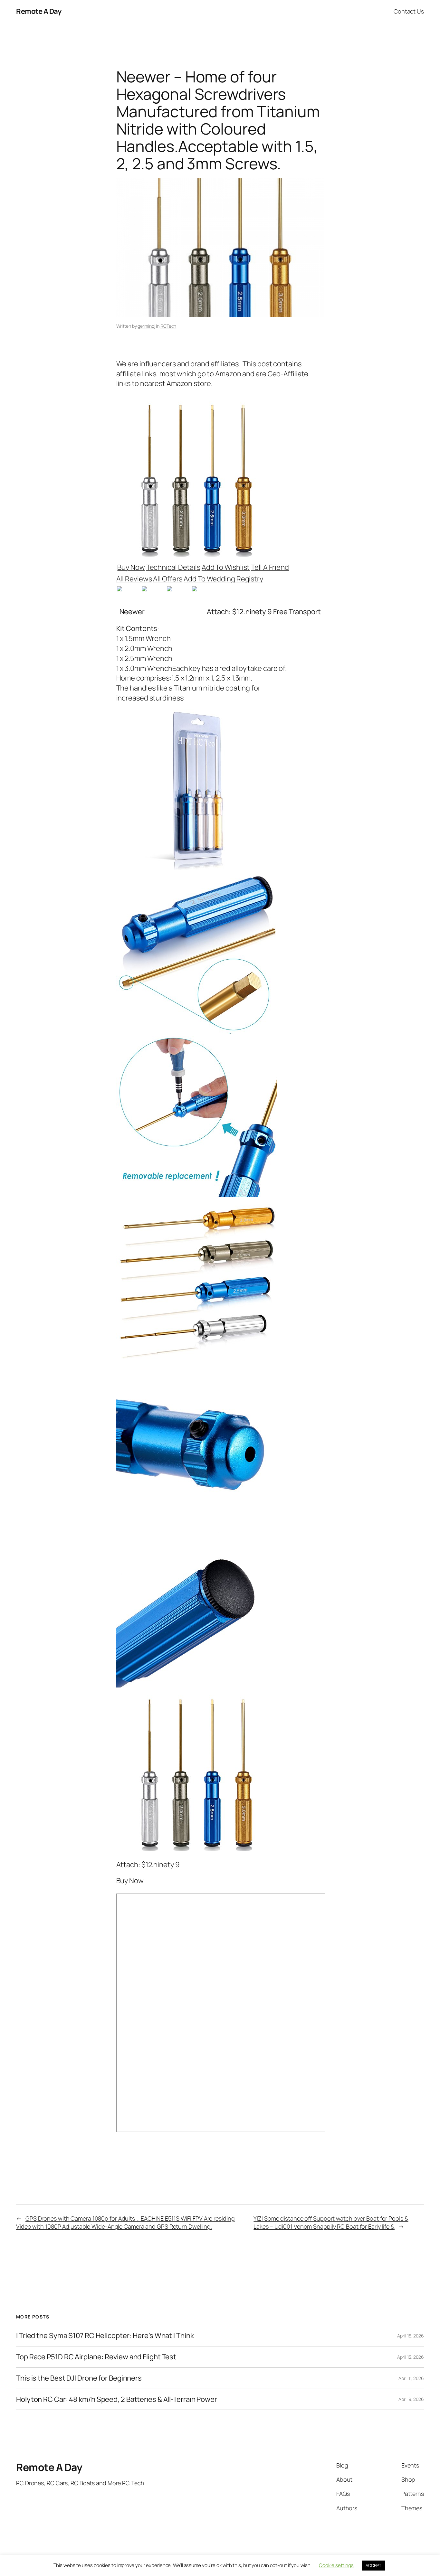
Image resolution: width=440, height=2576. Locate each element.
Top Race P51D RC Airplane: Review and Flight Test (96, 2357)
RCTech (168, 326)
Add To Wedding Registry (223, 579)
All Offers (168, 579)
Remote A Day (39, 11)
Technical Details (173, 567)
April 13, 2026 (411, 2357)
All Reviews (134, 579)
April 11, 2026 (411, 2378)
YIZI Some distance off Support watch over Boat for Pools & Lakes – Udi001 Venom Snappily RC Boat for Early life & (331, 2222)
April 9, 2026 (411, 2399)
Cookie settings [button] (336, 2565)
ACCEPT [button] (373, 2565)
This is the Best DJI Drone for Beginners (79, 2378)
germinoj (146, 326)
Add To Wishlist (226, 567)
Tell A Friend (270, 567)
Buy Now (131, 567)
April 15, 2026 (411, 2336)
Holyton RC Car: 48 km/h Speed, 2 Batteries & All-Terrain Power (117, 2399)
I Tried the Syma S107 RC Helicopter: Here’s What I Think (105, 2336)
